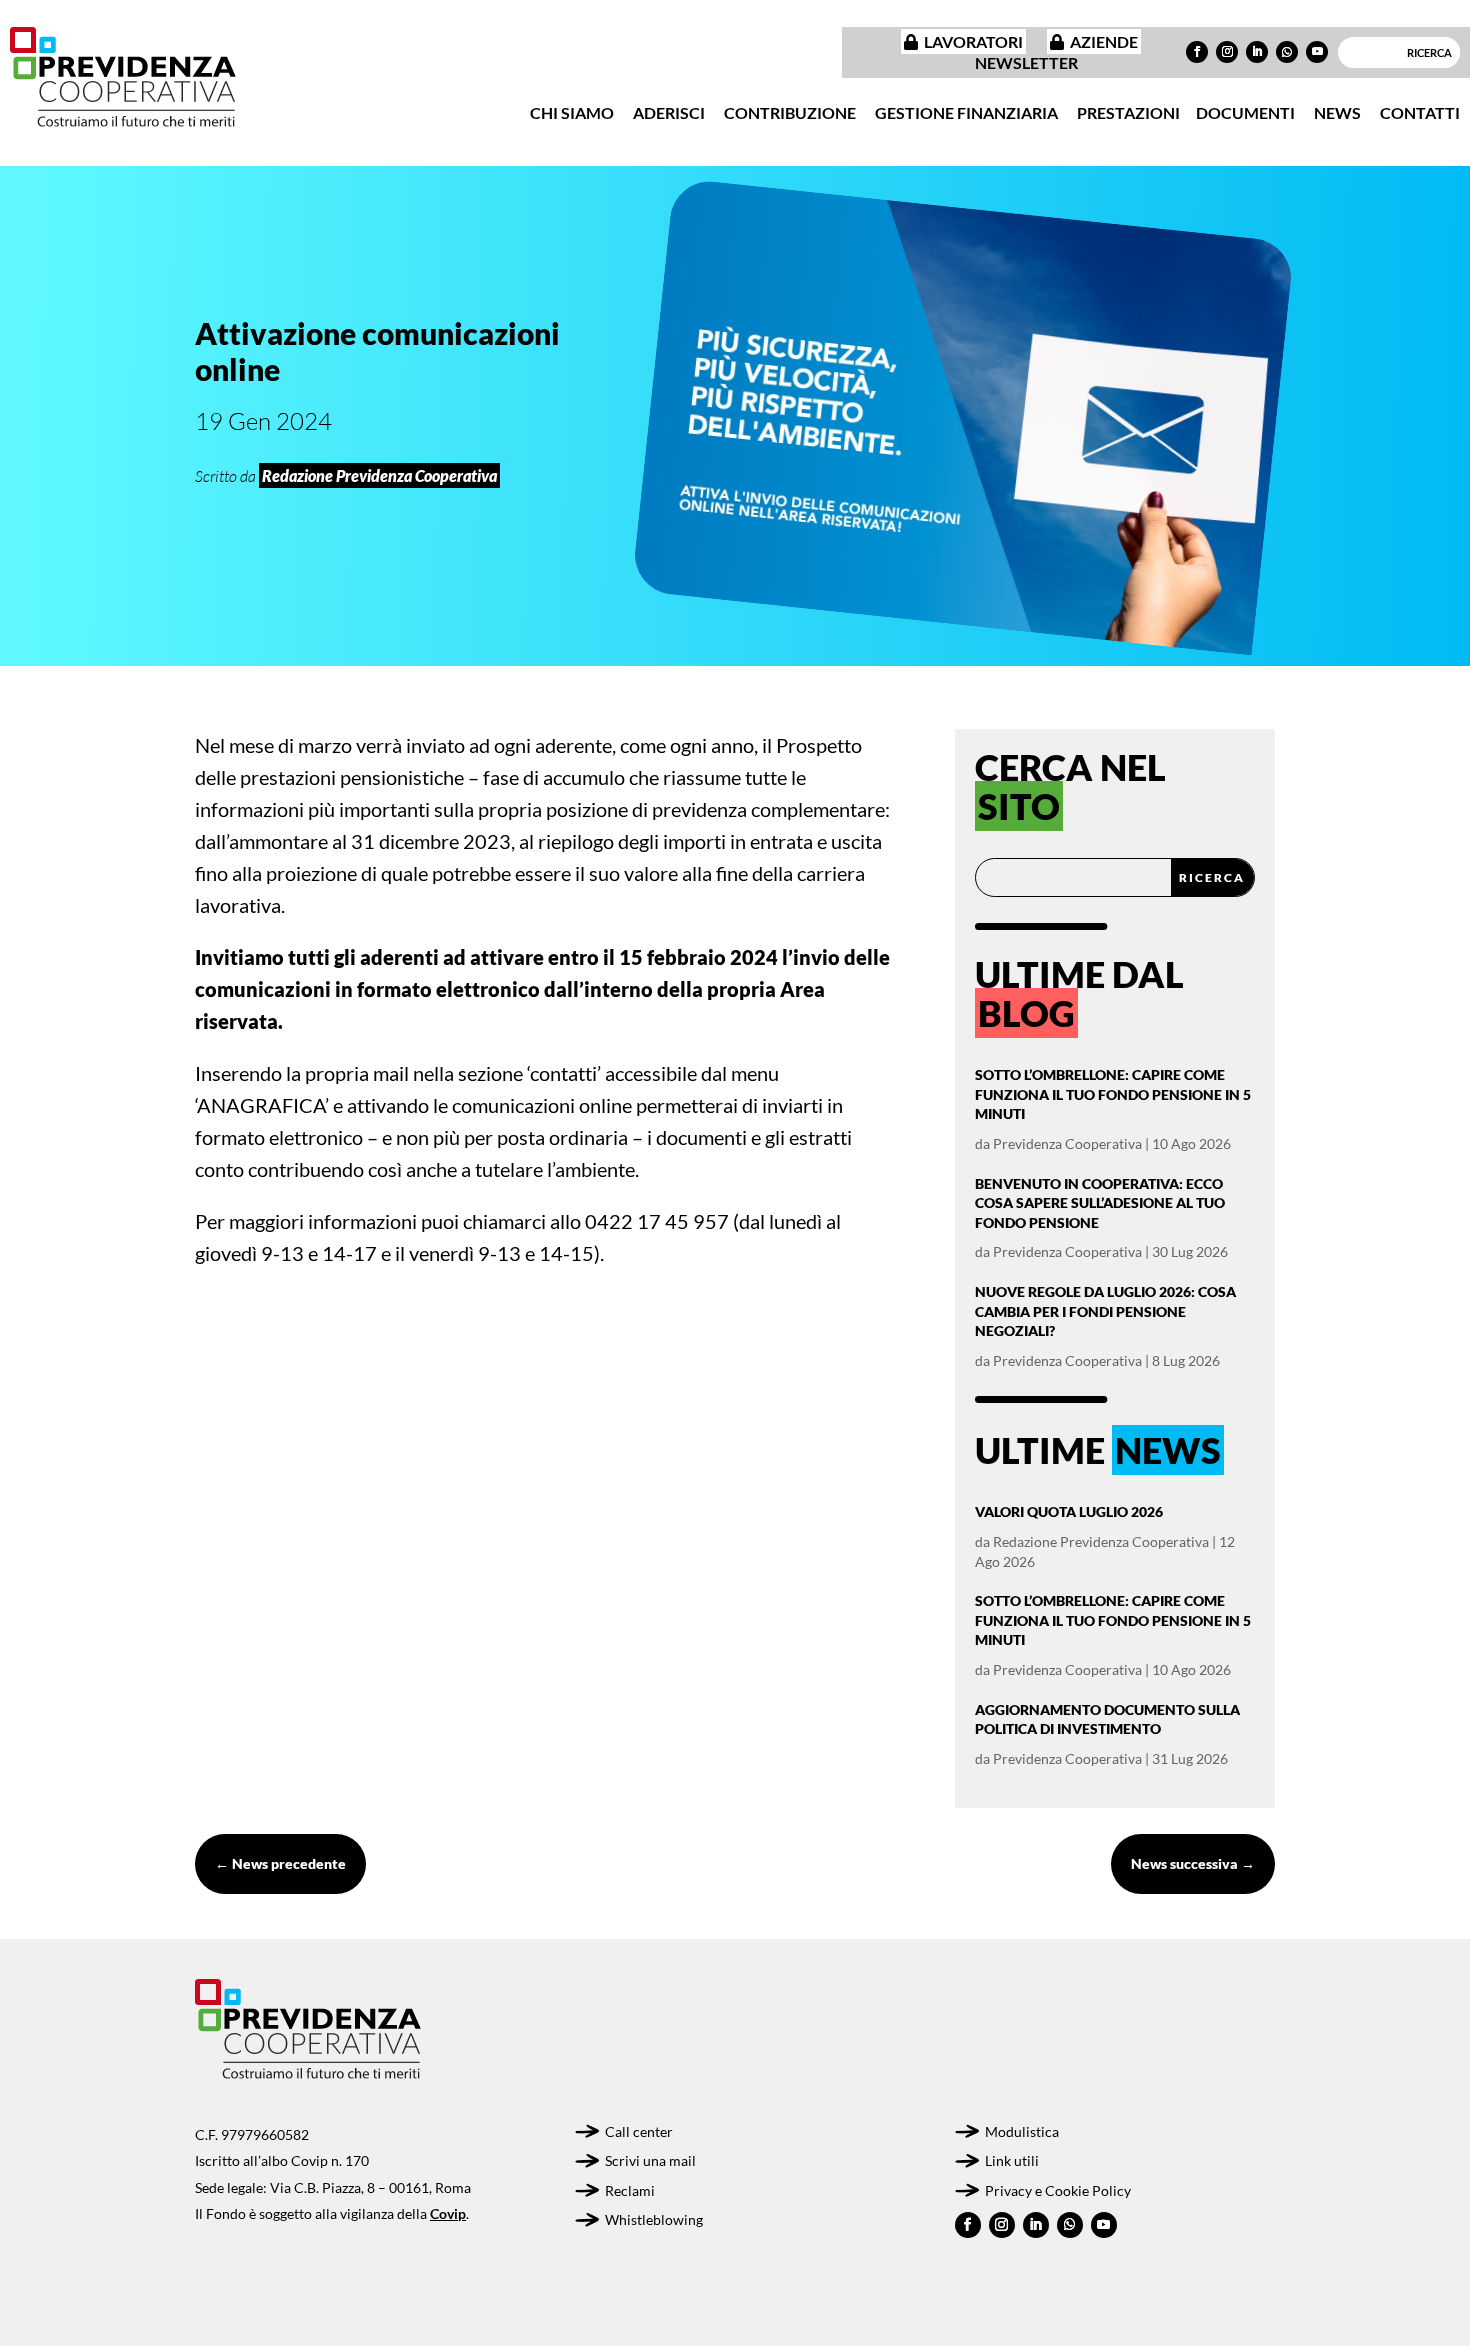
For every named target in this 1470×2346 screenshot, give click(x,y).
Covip (448, 2213)
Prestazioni (1128, 112)
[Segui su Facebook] (1197, 52)
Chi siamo (572, 112)
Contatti (1420, 112)
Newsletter (1026, 62)
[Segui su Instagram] (1227, 52)
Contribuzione (790, 112)
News (1337, 112)
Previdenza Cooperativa (1067, 1143)
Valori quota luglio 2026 (1069, 1511)
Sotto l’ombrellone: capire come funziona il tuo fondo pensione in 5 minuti (1113, 1094)
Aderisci (669, 112)
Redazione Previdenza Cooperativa (1101, 1541)
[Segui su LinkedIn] (1257, 52)
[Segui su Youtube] (1317, 52)
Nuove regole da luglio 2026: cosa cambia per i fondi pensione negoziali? (1105, 1311)
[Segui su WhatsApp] (1287, 52)
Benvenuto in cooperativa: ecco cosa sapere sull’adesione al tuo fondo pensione (1100, 1203)
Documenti (1245, 112)
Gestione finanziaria (966, 112)
